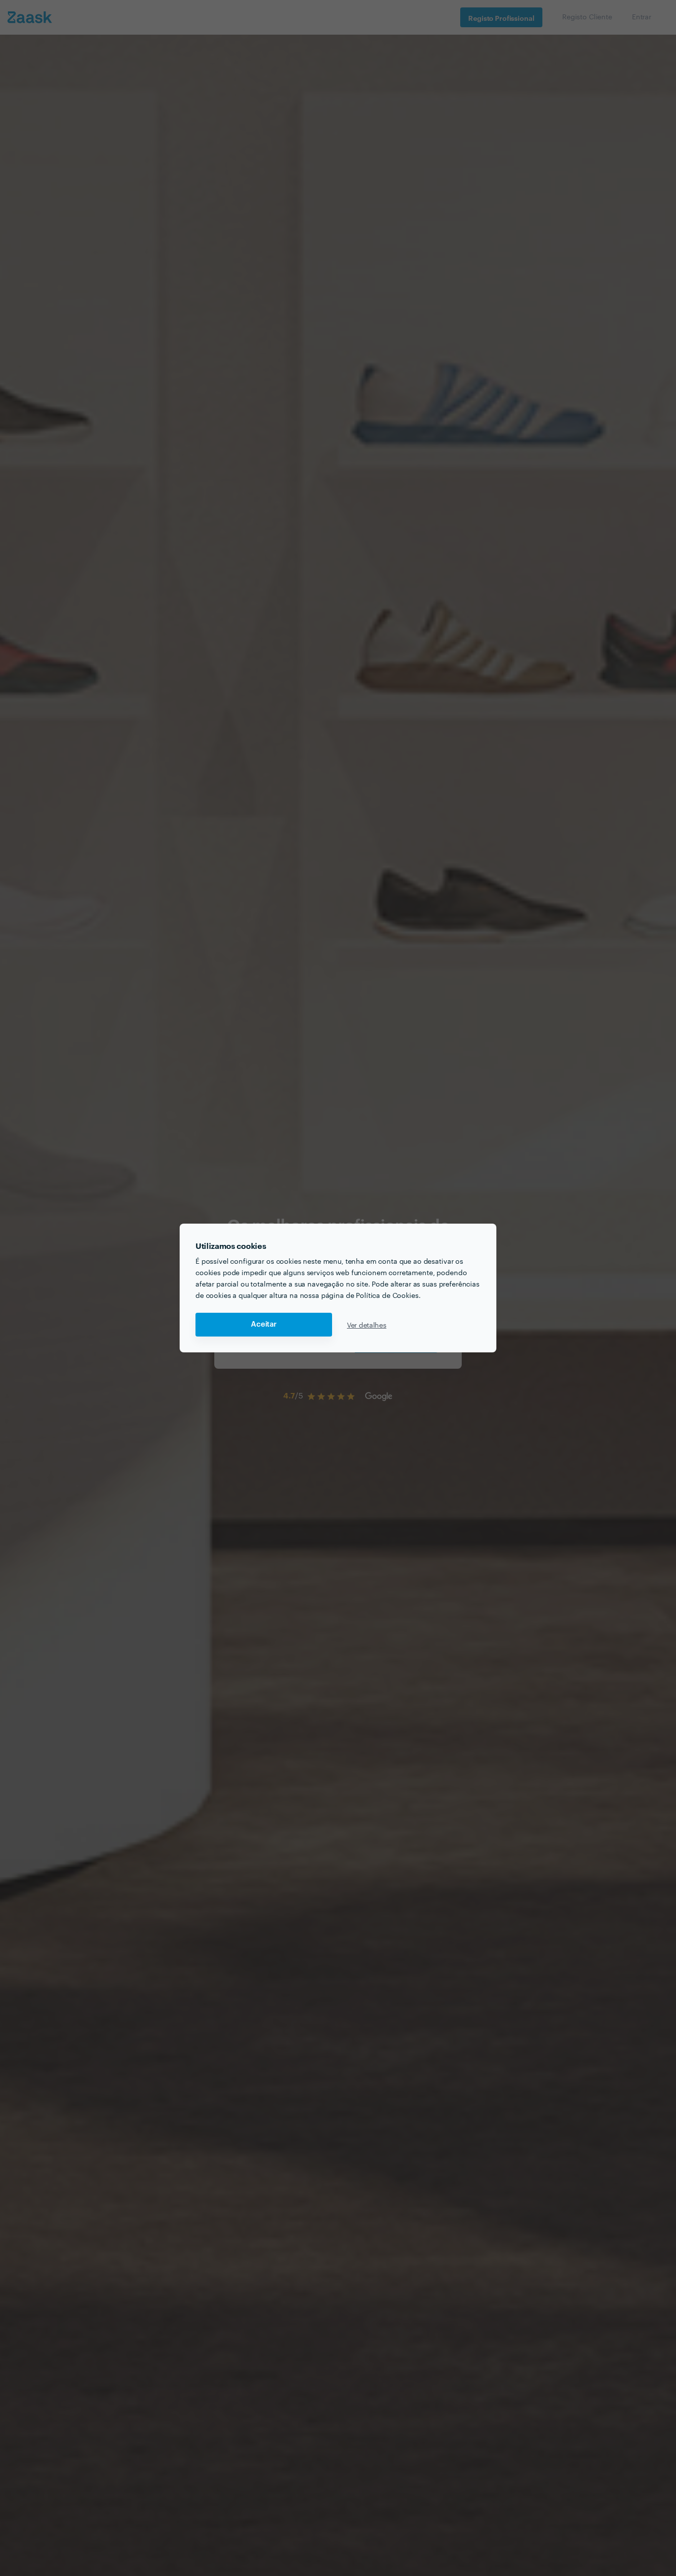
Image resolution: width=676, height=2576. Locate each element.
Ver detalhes (367, 1325)
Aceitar (264, 1324)
